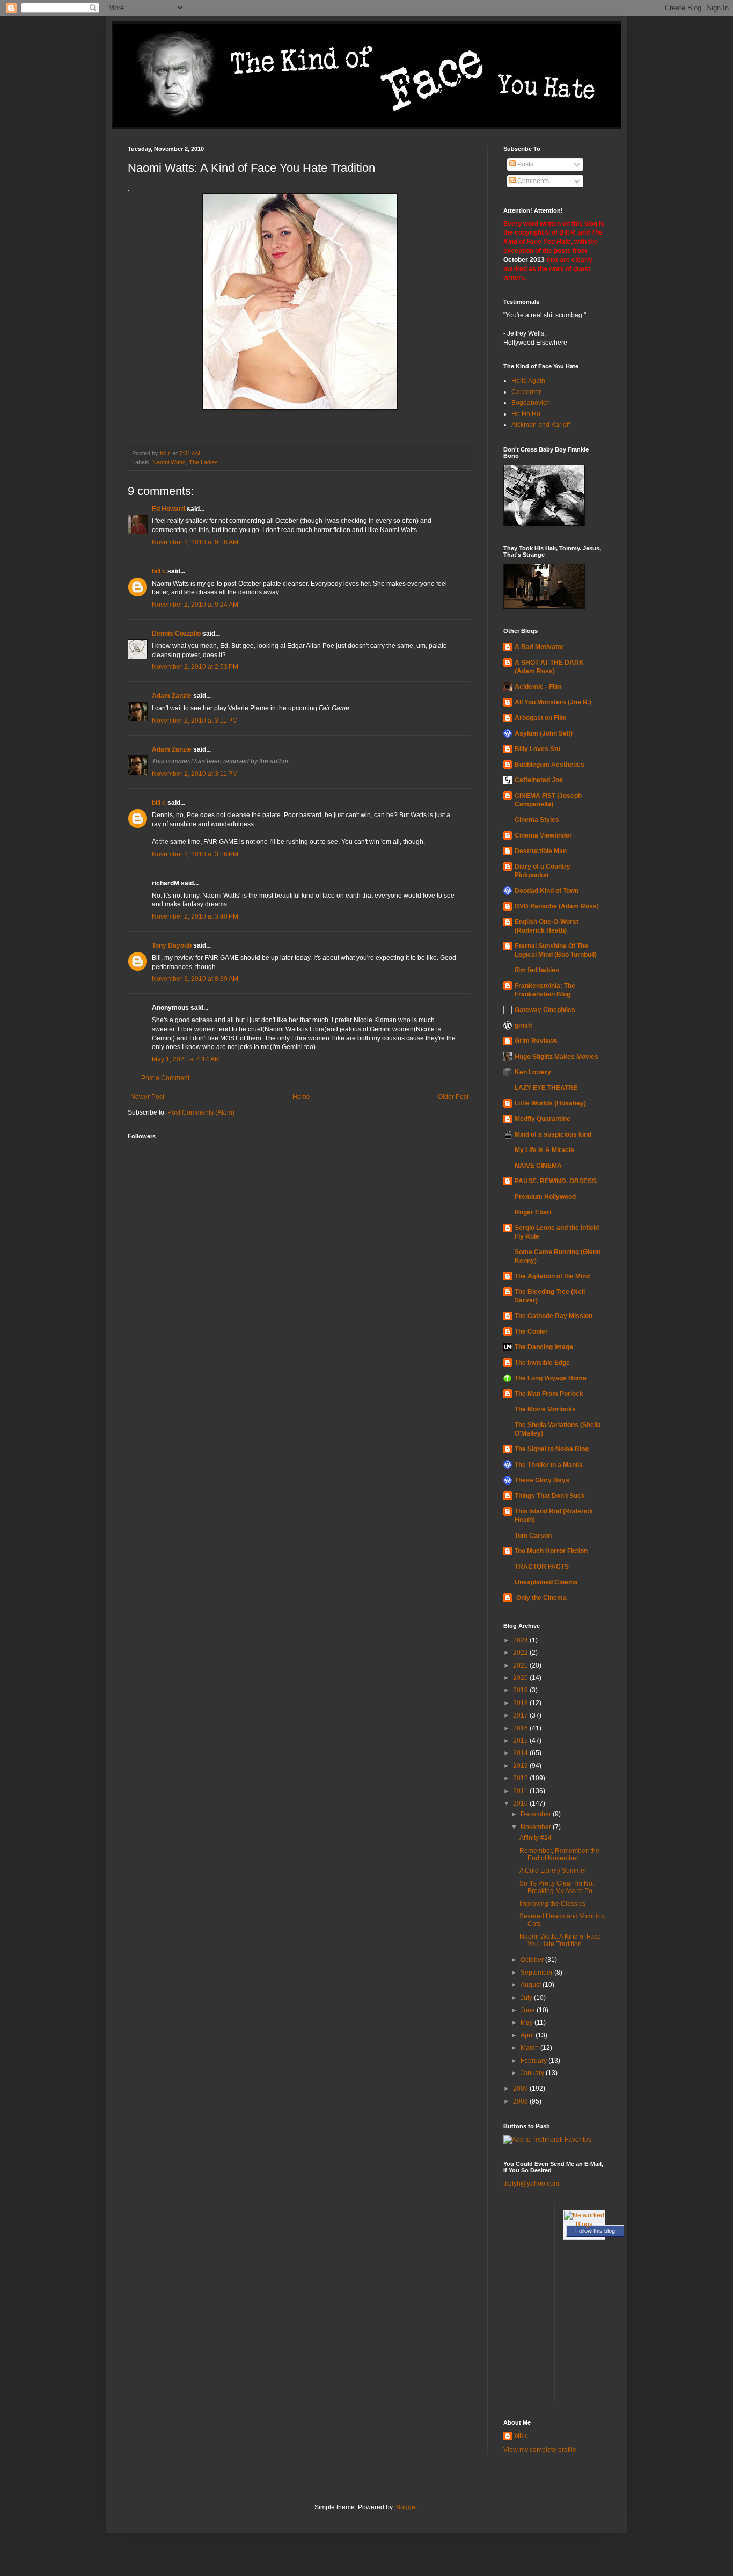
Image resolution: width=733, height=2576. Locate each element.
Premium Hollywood (545, 1197)
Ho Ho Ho (526, 414)
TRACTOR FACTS (542, 1567)
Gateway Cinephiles (545, 1010)
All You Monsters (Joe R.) (553, 702)
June (529, 2010)
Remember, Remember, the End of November (559, 1854)
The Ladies (203, 462)
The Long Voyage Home (551, 1378)
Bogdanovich (531, 403)
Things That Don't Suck (550, 1496)
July (527, 1998)
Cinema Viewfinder (543, 835)
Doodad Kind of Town (547, 891)
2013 (521, 1766)
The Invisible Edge (542, 1363)
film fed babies (537, 970)
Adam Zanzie (172, 696)
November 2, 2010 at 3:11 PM (195, 721)
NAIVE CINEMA (538, 1166)
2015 (521, 1741)
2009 (521, 2089)
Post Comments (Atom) (201, 1112)
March (530, 2048)
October (533, 1960)
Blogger (406, 2507)
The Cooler (531, 1331)
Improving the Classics (552, 1904)
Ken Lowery (533, 1072)
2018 (521, 1703)
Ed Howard (168, 509)
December (537, 1814)
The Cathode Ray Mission (554, 1316)
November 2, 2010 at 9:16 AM (195, 542)
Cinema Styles (537, 820)
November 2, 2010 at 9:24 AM (195, 605)
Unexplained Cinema (546, 1582)
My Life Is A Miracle (544, 1150)
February (534, 2061)
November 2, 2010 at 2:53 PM (195, 667)
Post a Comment (165, 1078)
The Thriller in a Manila (549, 1465)
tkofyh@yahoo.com (531, 2184)
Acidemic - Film (538, 687)
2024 (521, 1640)
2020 (521, 1678)
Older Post (453, 1097)
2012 (521, 1778)
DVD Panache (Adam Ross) (557, 906)
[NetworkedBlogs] (584, 2224)
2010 (521, 1803)
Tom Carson (533, 1536)
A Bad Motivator (539, 647)
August (532, 1985)
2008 (521, 2101)
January (533, 2073)
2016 (521, 1728)
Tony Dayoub (172, 945)
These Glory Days (542, 1480)
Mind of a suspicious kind (553, 1134)
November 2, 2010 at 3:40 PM (195, 916)
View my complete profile (540, 2450)
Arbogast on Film (541, 718)
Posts (525, 164)
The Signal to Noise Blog (552, 1449)
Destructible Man (541, 851)
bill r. (159, 571)
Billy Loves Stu (537, 749)
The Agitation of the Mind (552, 1276)
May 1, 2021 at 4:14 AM (186, 1059)
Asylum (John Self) (544, 733)
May (527, 2022)
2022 (521, 1653)
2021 (521, 1665)
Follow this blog (595, 2231)
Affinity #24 (536, 1838)
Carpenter (526, 392)
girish (523, 1025)
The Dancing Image (544, 1347)
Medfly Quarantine (543, 1119)
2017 (521, 1715)
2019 (521, 1690)
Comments (532, 181)
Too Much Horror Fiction (551, 1551)
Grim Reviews (536, 1041)
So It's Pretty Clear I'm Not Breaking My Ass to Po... (558, 1887)
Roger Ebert (533, 1212)
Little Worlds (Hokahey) (550, 1103)
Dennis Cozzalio (176, 634)
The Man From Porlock (549, 1394)
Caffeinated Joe (539, 780)
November (537, 1827)
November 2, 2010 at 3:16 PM (195, 854)
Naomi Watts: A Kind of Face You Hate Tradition (560, 1940)
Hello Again (528, 381)
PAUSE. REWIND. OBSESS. (556, 1181)
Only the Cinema (541, 1598)
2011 (521, 1791)
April (528, 2035)
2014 (521, 1753)
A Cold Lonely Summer (553, 1871)
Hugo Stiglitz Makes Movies (556, 1057)
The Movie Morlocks (545, 1409)
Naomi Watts (169, 462)
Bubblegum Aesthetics (549, 765)
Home (301, 1097)
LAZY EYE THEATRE (546, 1088)
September (537, 1973)
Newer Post (147, 1097)
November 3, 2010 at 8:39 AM (195, 979)
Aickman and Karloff (541, 425)
